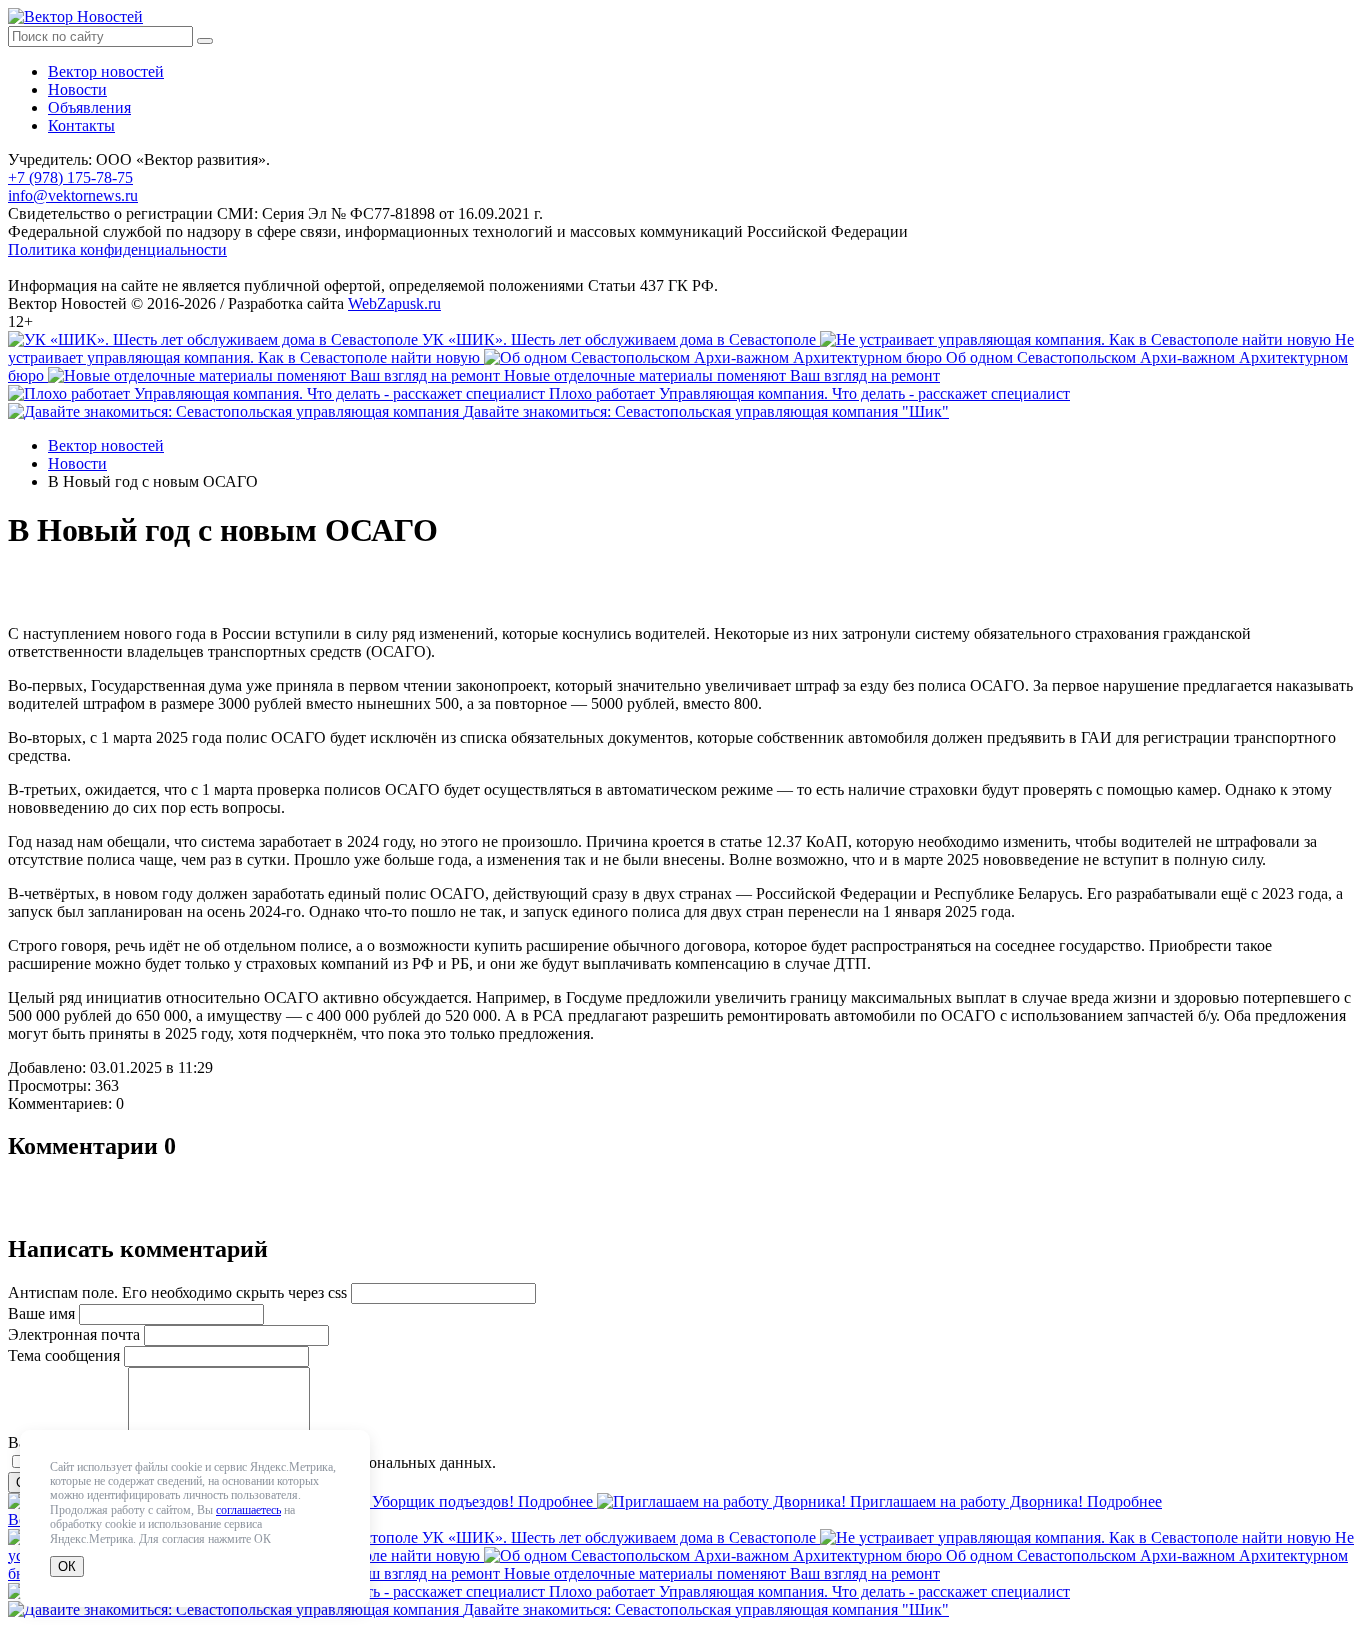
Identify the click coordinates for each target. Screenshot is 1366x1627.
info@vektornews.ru (73, 195)
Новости (77, 89)
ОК (67, 1566)
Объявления (89, 107)
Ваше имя (41, 1313)
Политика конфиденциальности (117, 249)
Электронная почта (74, 1334)
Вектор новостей (106, 71)
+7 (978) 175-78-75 (70, 177)
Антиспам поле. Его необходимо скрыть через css (177, 1292)
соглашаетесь (248, 1510)
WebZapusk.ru (394, 303)
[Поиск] (205, 41)
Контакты (81, 125)
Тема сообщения (64, 1355)
